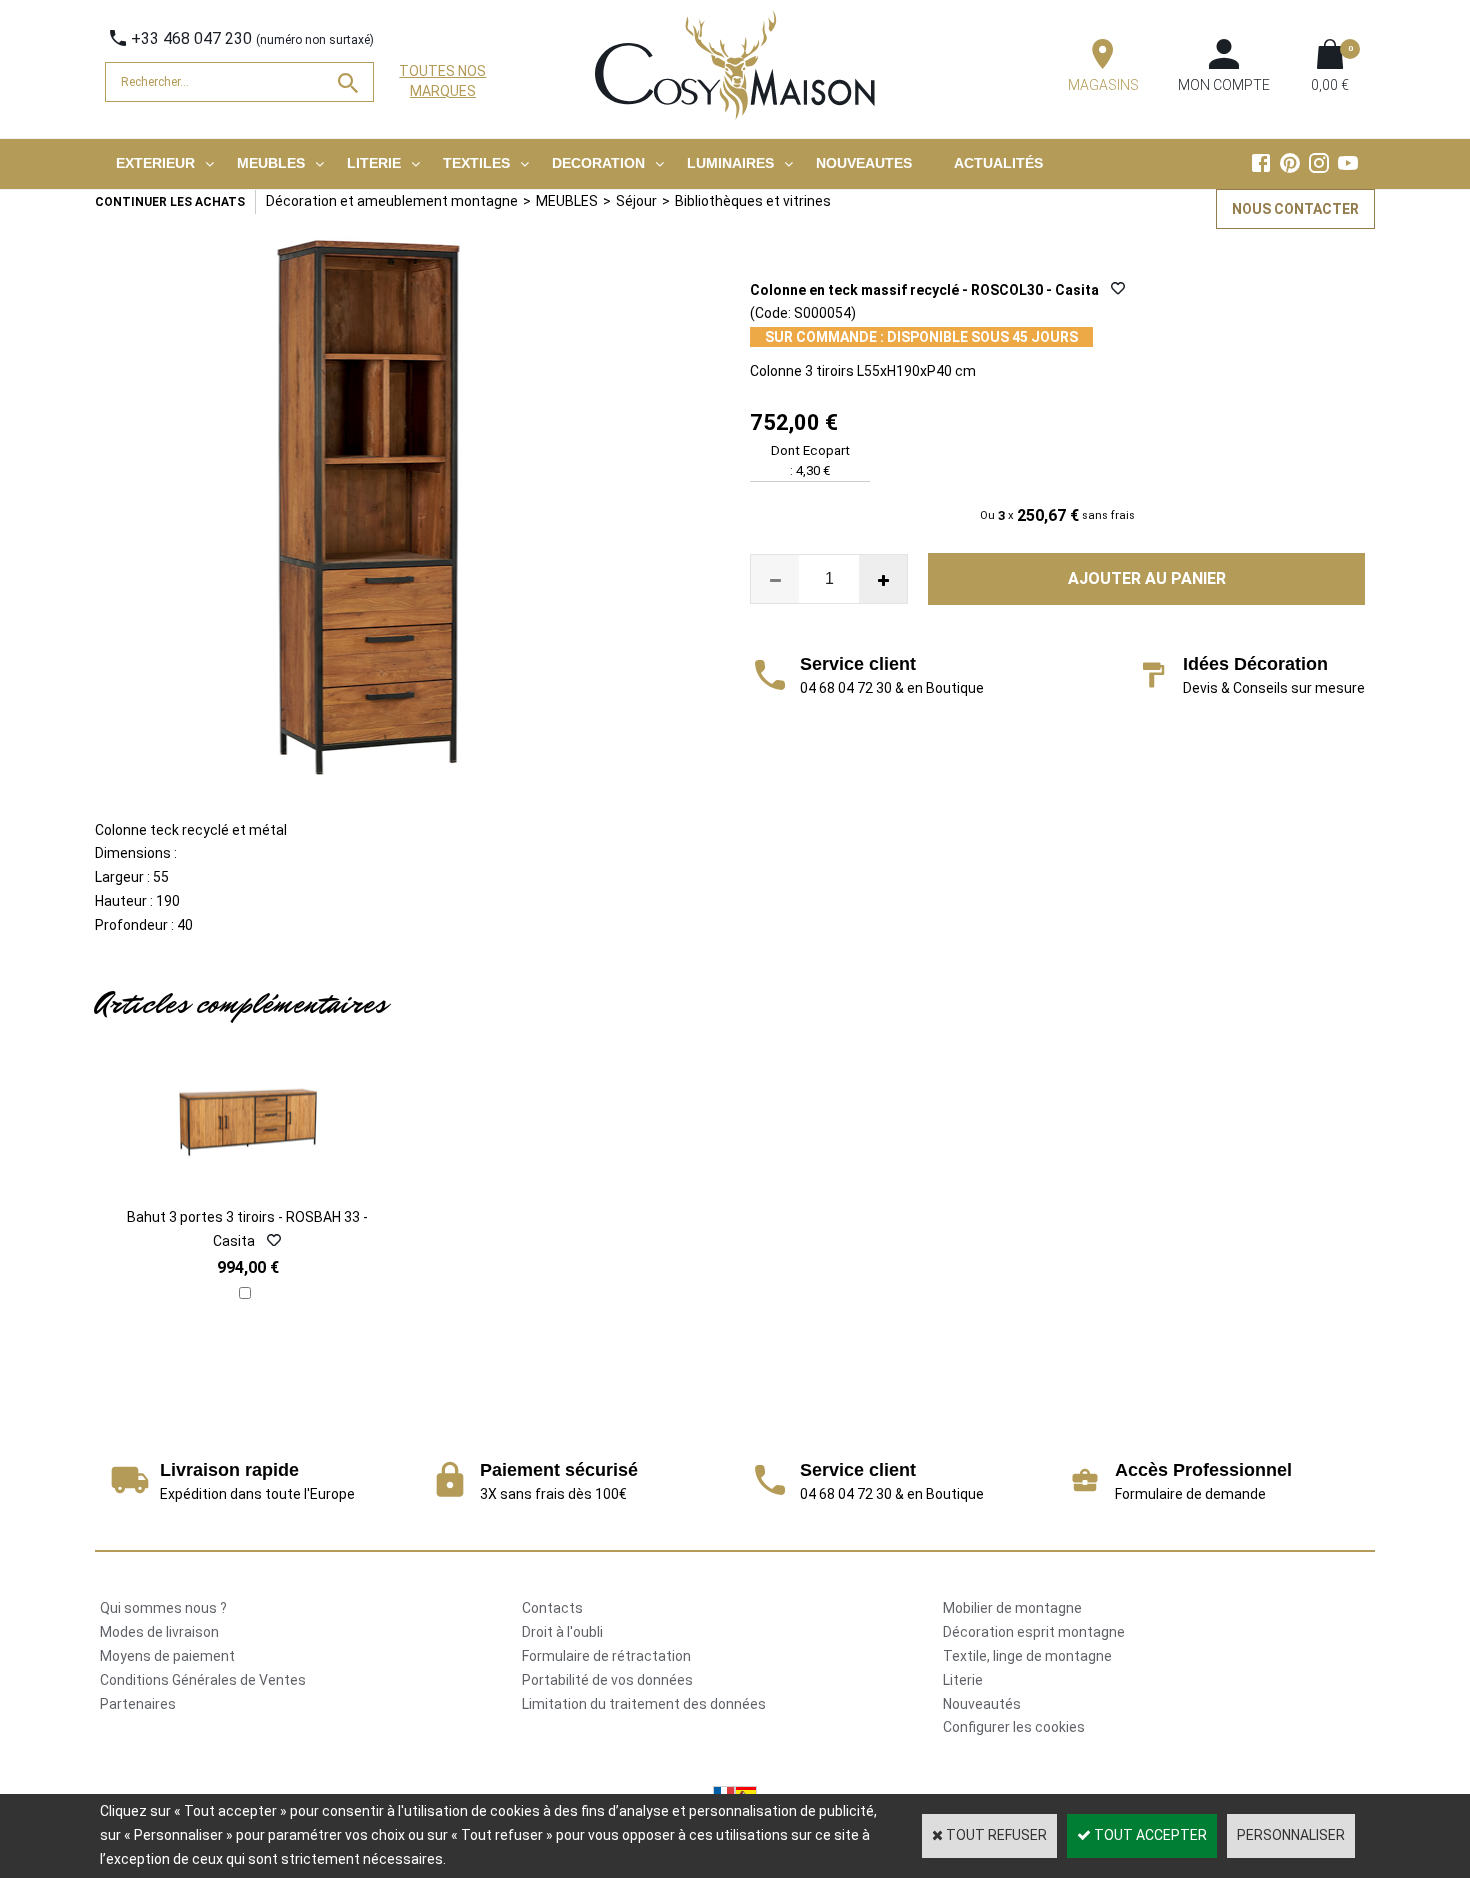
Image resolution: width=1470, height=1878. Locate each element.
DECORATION (598, 163)
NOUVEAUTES (864, 163)
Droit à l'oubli (562, 1632)
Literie (963, 1680)
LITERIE (374, 163)
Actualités (998, 163)
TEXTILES (476, 163)
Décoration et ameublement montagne (392, 201)
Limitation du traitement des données (644, 1704)
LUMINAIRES (730, 163)
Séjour (636, 201)
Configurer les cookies (1014, 1727)
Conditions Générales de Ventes (203, 1680)
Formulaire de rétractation (606, 1656)
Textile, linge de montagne (1027, 1656)
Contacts (552, 1608)
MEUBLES (271, 163)
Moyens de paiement (167, 1656)
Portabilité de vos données (607, 1680)
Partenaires (138, 1704)
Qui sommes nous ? (163, 1608)
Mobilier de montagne (1012, 1608)
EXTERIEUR (155, 163)
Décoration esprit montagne (1034, 1632)
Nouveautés (982, 1704)
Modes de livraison (159, 1632)
